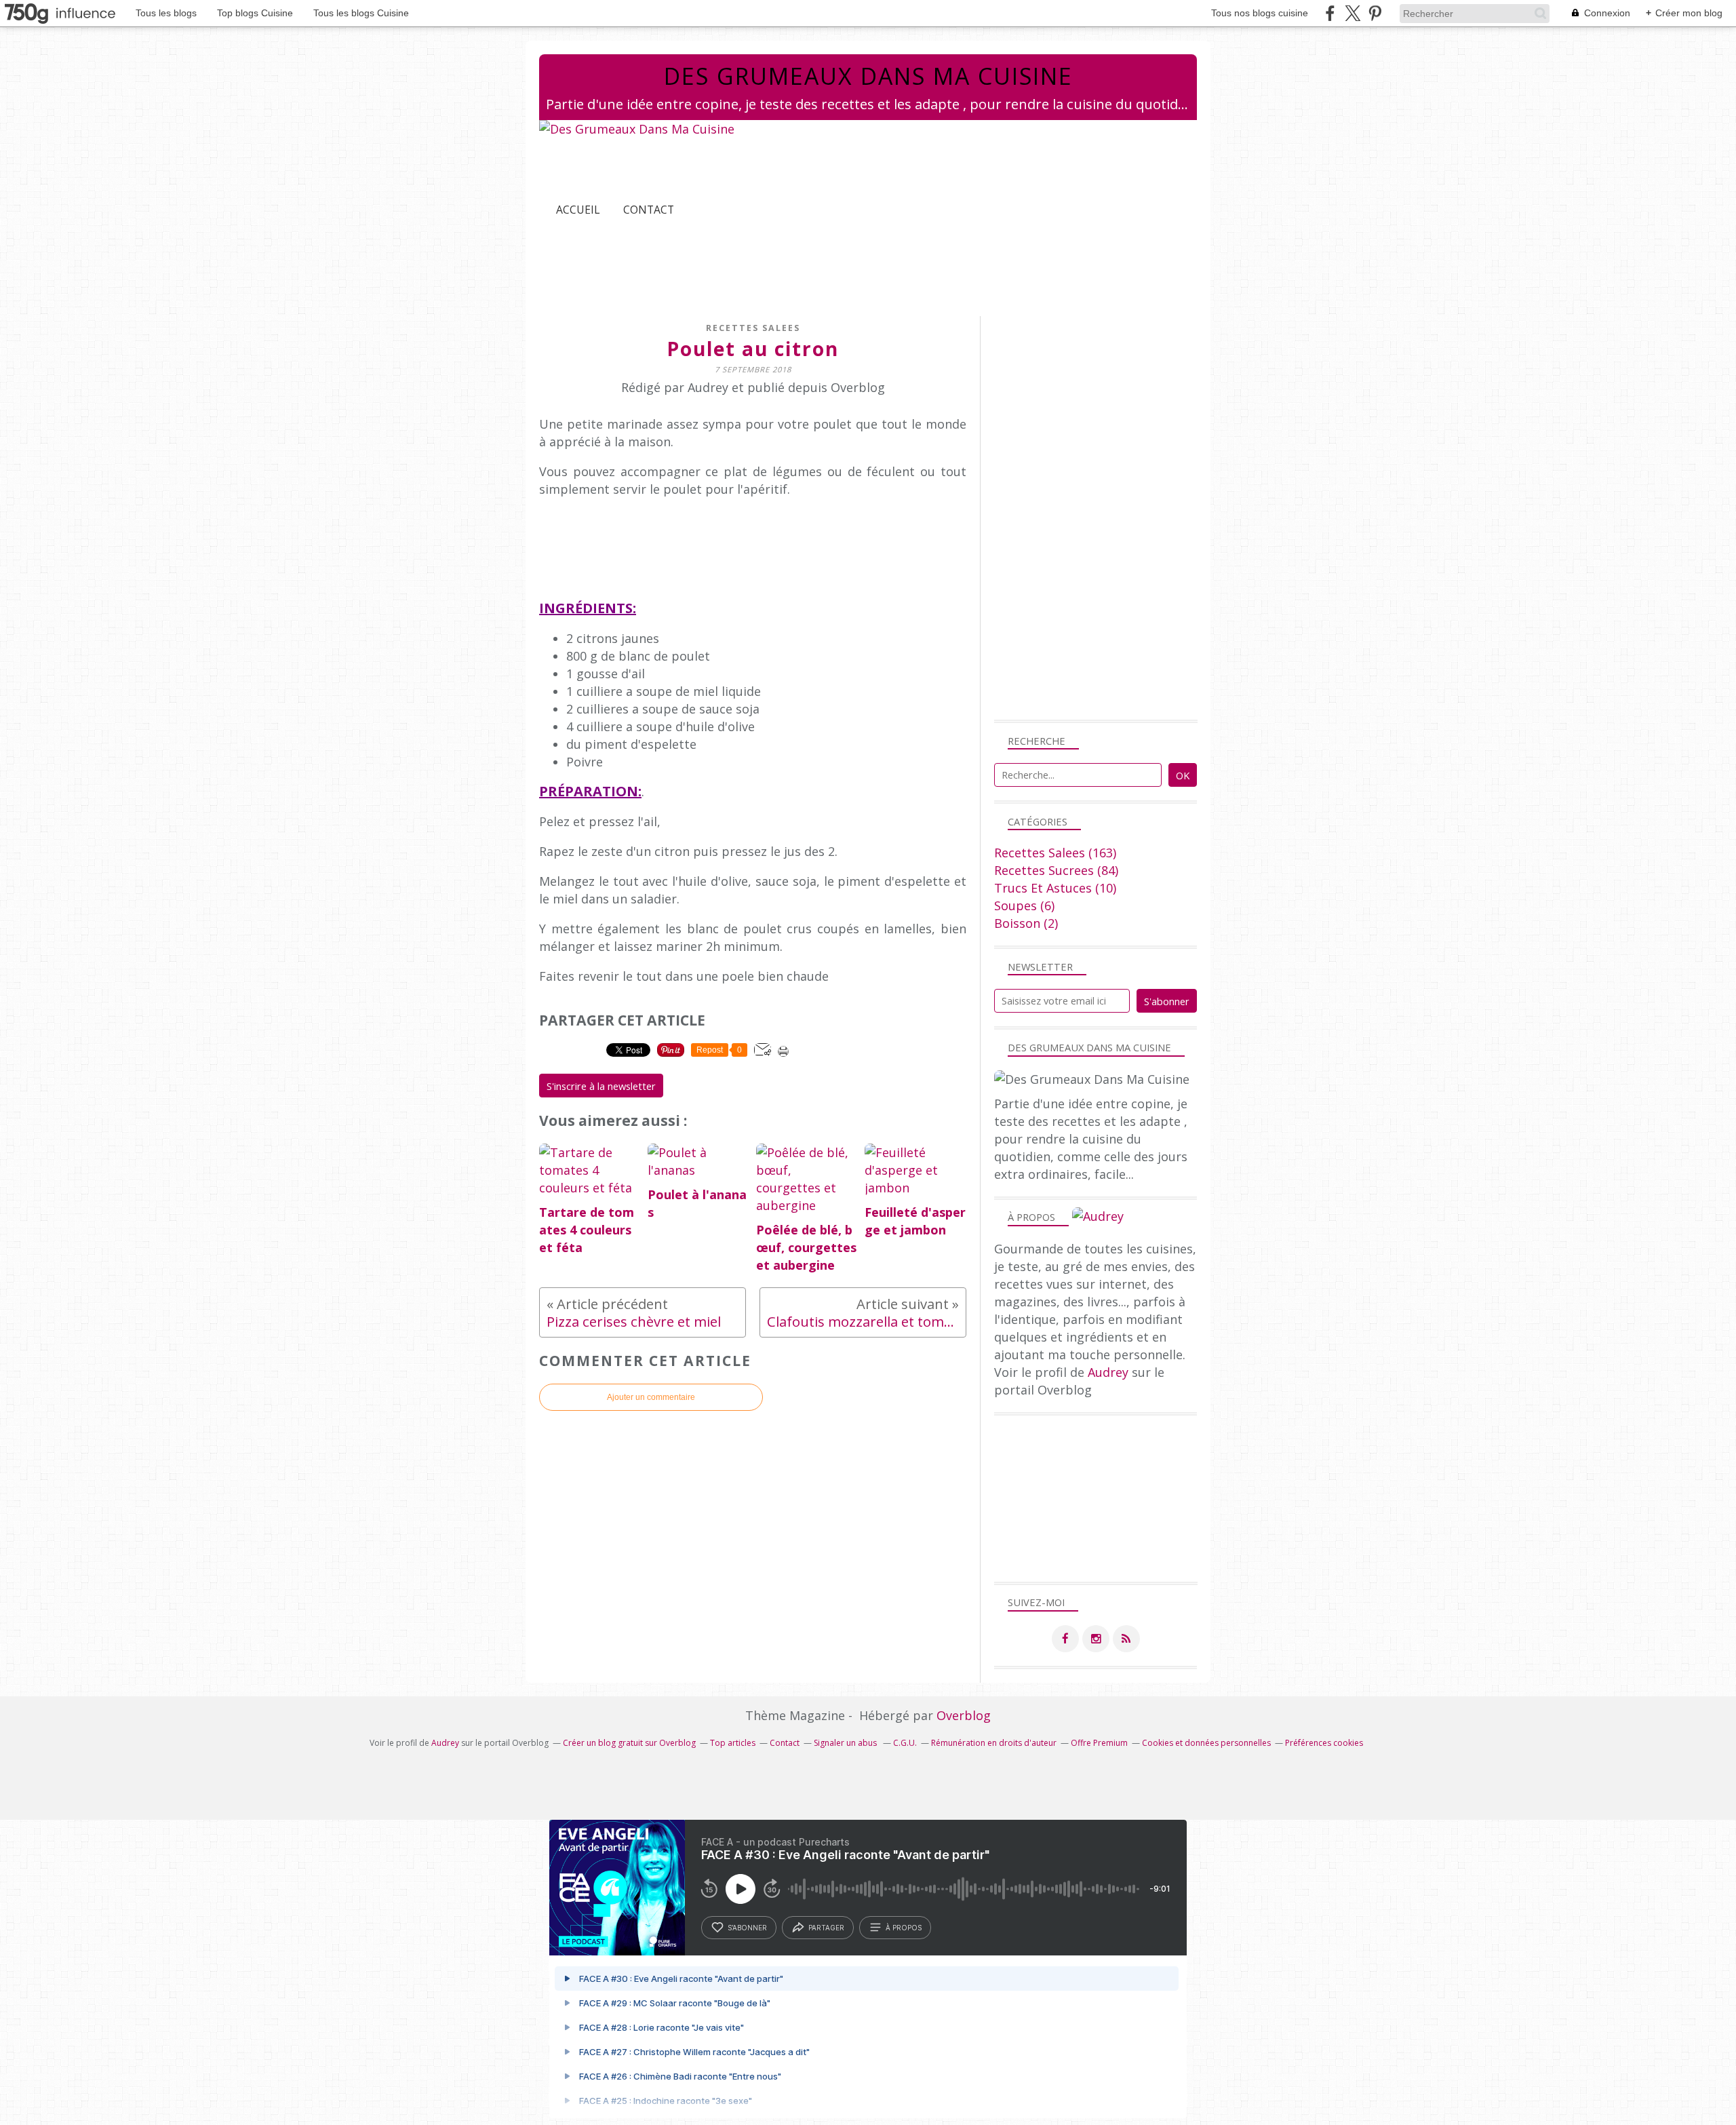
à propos (904, 1928)
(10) (1055, 888)
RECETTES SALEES (753, 328)
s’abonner (747, 1928)
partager (826, 1928)
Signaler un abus (846, 1743)
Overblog (964, 1715)
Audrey (1108, 1372)
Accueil (578, 210)
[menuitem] (578, 210)
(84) (1056, 870)
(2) (1026, 923)
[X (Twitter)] (1353, 13)
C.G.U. (905, 1743)
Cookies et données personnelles (1206, 1743)
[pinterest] (1375, 13)
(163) (1055, 853)
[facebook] (1330, 13)
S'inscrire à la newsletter (601, 1086)
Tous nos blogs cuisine (1260, 13)
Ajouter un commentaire (651, 1397)
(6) (1024, 905)
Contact (649, 210)
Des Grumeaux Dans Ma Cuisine (868, 76)
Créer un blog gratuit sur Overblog (629, 1743)
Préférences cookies (1324, 1743)
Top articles (733, 1743)
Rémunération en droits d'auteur (994, 1743)
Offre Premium (1099, 1743)
